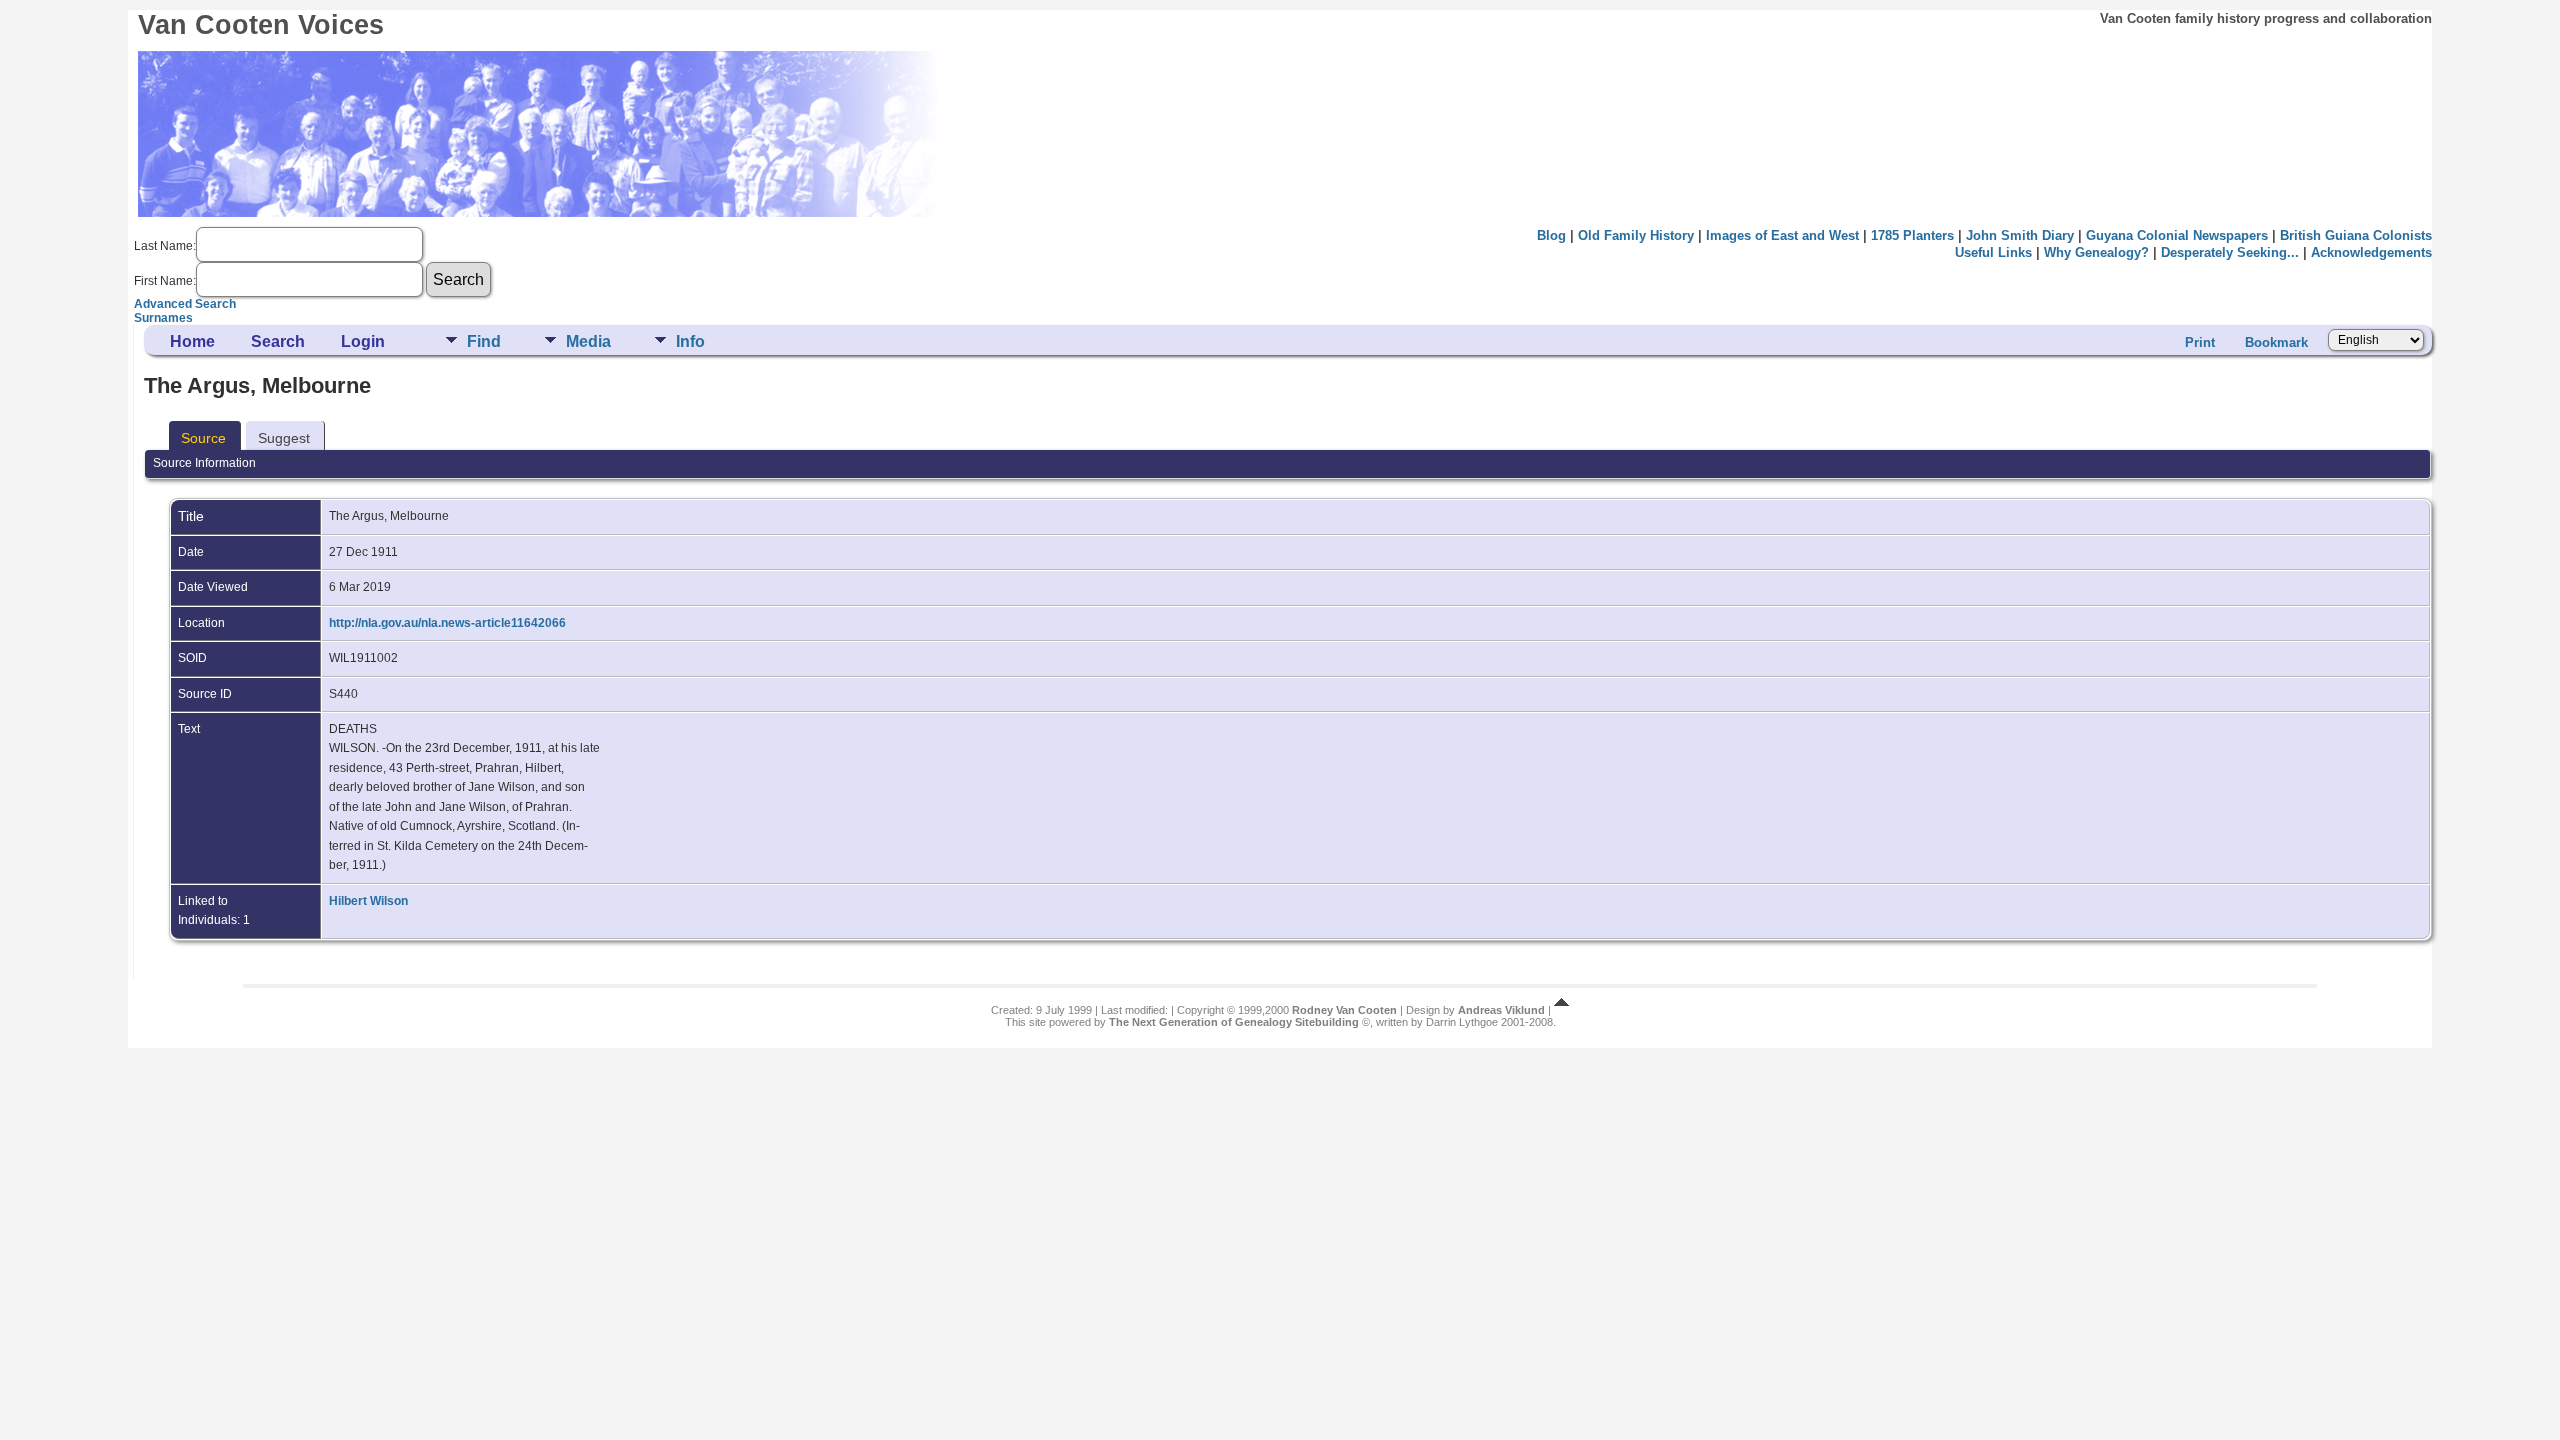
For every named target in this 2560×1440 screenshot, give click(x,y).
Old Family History (1636, 235)
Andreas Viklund (1501, 1010)
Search (278, 341)
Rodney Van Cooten (1344, 1010)
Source (203, 438)
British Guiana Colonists (2356, 235)
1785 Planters (1912, 235)
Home (192, 341)
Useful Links (1993, 252)
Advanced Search (185, 304)
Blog (1551, 235)
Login (363, 341)
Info (690, 341)
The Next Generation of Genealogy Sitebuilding (1234, 1022)
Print (2200, 342)
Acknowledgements (2371, 252)
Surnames (163, 318)
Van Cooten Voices (261, 25)
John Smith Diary (2020, 235)
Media (588, 341)
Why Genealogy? (2096, 252)
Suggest (284, 438)
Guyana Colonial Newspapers (2177, 235)
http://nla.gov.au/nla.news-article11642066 (447, 623)
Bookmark (2276, 342)
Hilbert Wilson (368, 901)
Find (484, 341)
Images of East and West (1782, 235)
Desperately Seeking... (2230, 252)
